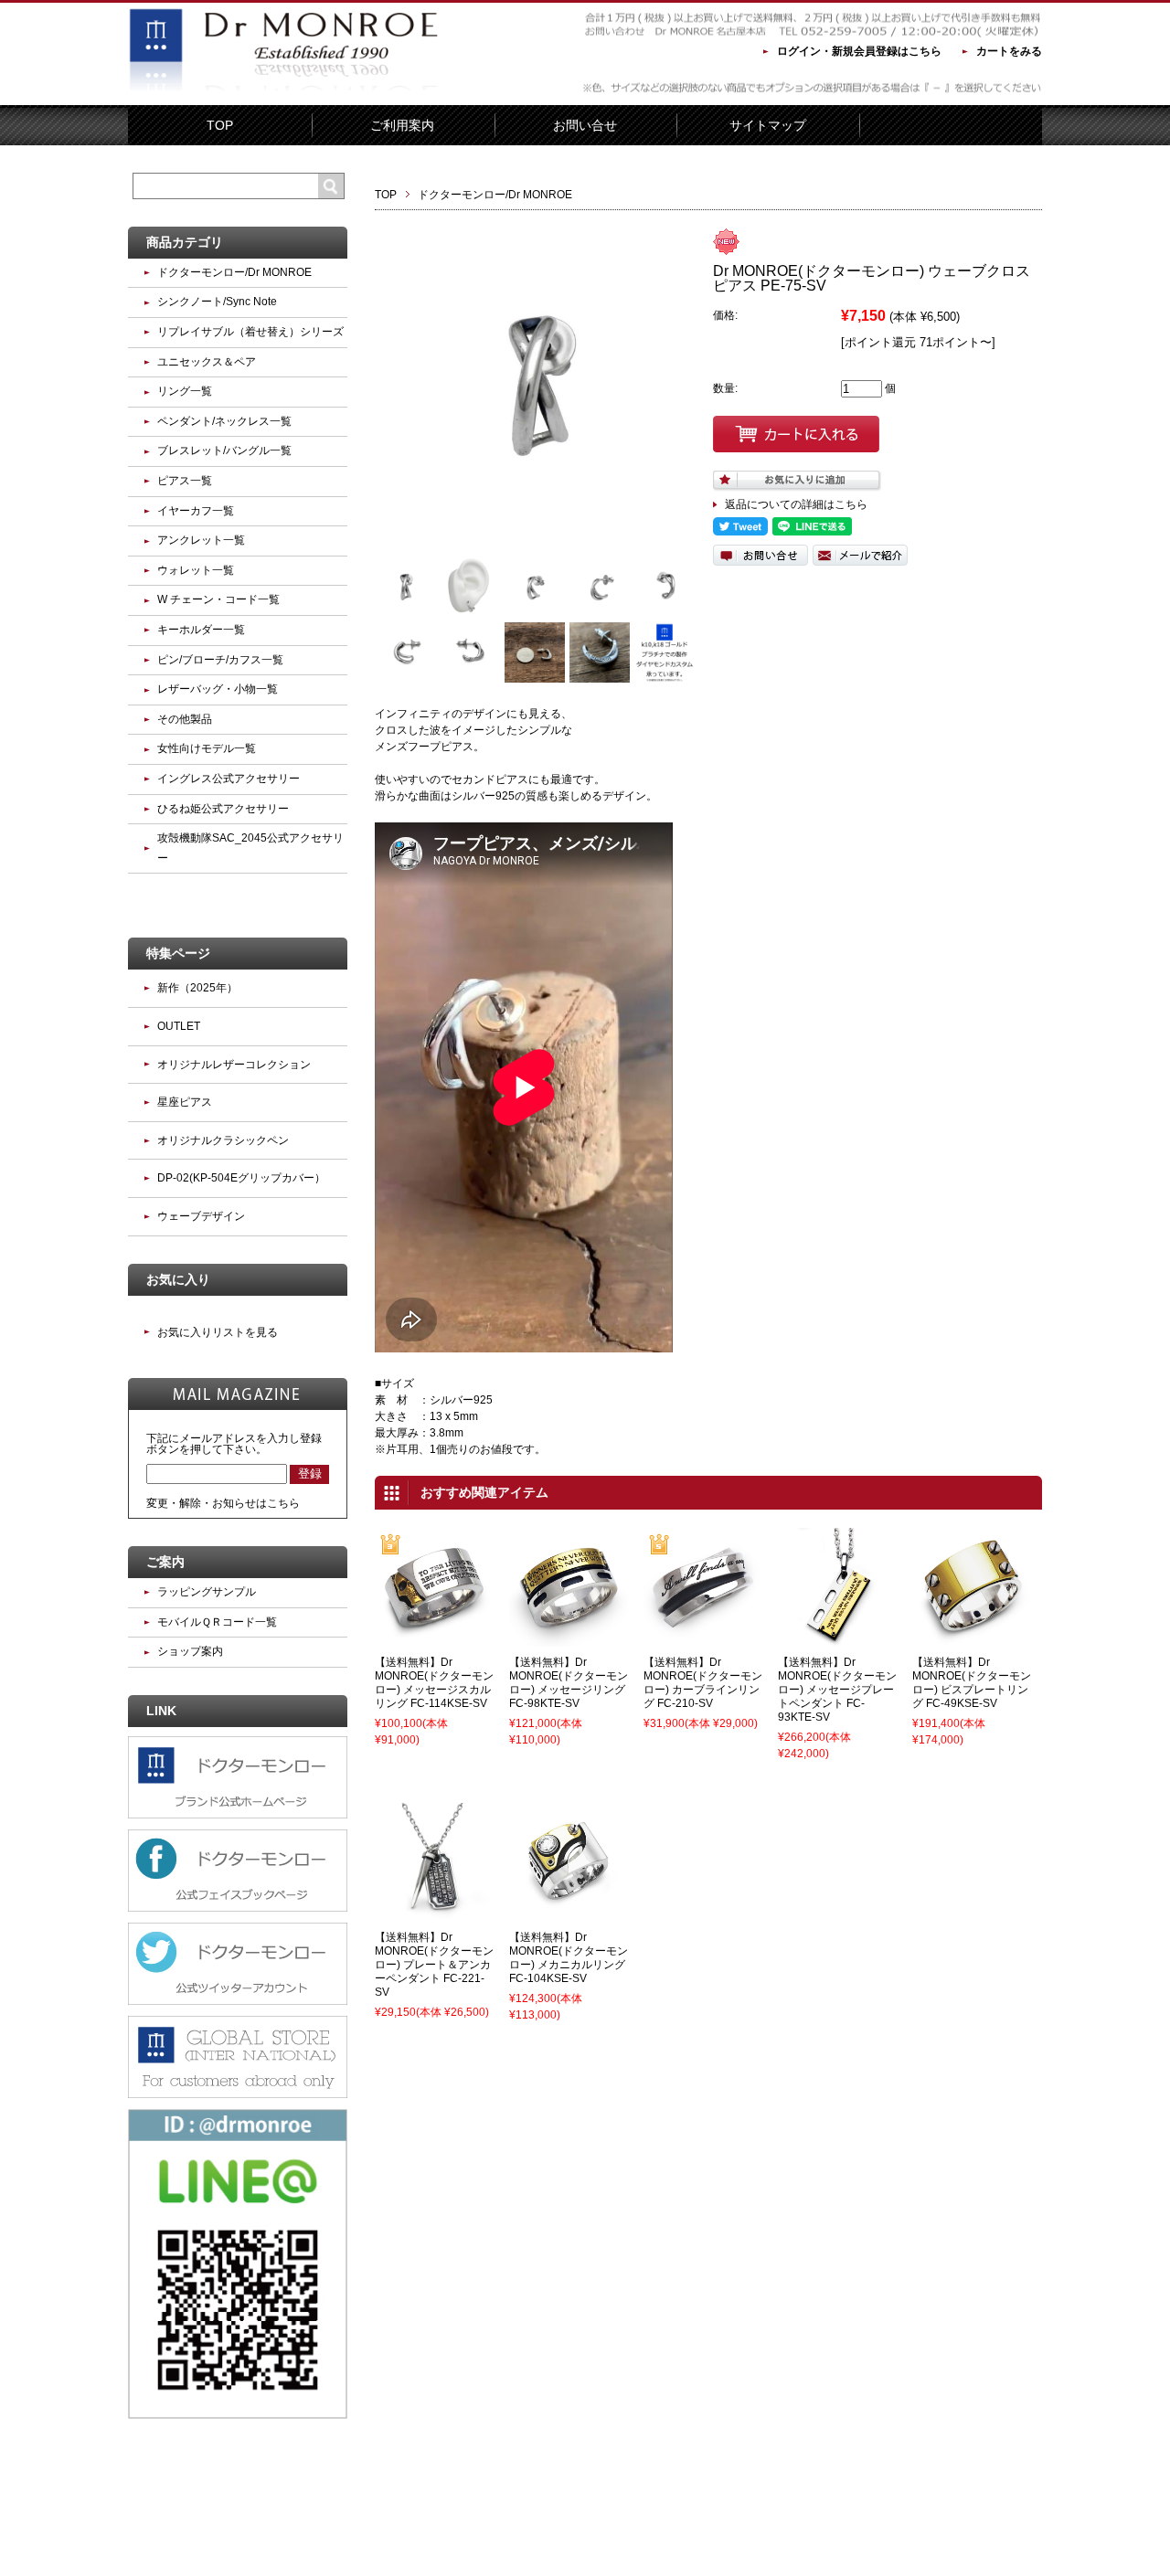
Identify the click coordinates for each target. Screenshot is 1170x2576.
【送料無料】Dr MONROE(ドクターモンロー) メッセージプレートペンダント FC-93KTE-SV (837, 1690)
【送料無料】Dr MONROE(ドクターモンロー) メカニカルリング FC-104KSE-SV (569, 1958)
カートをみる (1009, 51)
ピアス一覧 (185, 481)
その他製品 (185, 719)
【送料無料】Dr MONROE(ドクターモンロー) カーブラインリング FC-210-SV (703, 1683)
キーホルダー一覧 (201, 630)
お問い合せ (585, 125)
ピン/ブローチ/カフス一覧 (220, 660)
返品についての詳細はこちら (796, 504)
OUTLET (179, 1026)
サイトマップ (768, 125)
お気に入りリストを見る (218, 1332)
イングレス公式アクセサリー (229, 779)
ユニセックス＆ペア (207, 362)
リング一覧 (185, 391)
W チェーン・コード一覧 (218, 599)
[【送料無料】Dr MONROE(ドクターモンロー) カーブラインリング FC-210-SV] (703, 1638)
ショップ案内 (190, 1651)
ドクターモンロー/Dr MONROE (495, 195)
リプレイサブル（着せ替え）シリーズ (250, 332)
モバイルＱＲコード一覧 (217, 1622)
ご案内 (165, 1562)
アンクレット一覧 (201, 540)
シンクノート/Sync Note (217, 302)
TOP (220, 125)
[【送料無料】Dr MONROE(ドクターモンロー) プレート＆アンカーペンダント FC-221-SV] (434, 1913)
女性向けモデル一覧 (207, 748)
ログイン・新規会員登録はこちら (859, 51)
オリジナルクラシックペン (223, 1140)
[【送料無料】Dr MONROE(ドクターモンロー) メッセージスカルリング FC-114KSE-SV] (434, 1638)
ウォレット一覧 (196, 570)
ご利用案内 (402, 125)
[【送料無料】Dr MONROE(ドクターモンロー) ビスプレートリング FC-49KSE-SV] (972, 1638)
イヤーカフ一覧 (196, 511)
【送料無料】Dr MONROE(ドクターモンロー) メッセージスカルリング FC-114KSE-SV (434, 1683)
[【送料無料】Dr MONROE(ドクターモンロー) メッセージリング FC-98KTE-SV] (569, 1638)
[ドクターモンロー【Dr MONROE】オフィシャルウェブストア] (283, 92)
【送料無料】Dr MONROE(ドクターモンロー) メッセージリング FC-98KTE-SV (569, 1683)
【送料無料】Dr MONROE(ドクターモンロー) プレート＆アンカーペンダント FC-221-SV (434, 1965)
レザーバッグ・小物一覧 (218, 689)
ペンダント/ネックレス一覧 (224, 421)
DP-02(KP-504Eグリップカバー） (241, 1178)
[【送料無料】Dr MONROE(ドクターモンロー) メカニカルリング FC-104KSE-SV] (569, 1913)
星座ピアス (185, 1102)
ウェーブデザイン (201, 1216)
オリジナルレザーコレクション (234, 1065)
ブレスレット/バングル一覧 (224, 451)
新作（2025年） (197, 988)
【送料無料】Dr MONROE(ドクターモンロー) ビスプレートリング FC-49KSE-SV (972, 1683)
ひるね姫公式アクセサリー (223, 809)
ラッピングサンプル (207, 1592)
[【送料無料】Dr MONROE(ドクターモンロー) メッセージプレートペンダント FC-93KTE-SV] (837, 1638)
